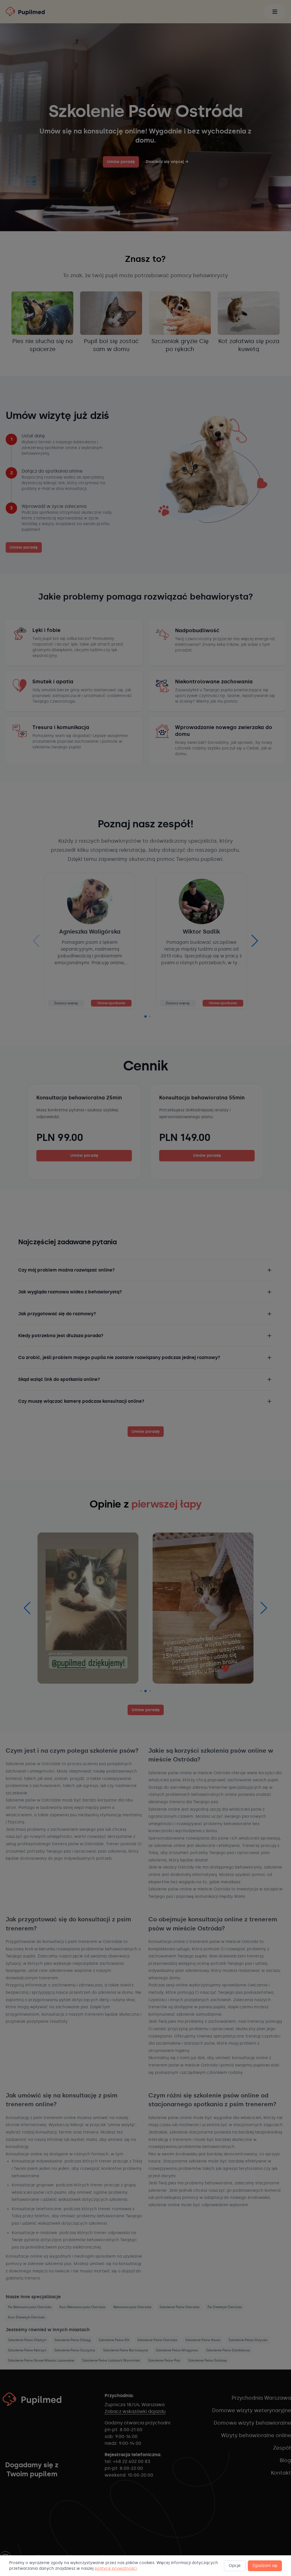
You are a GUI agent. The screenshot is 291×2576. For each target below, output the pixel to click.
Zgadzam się (265, 2566)
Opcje (235, 2566)
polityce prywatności (116, 2568)
